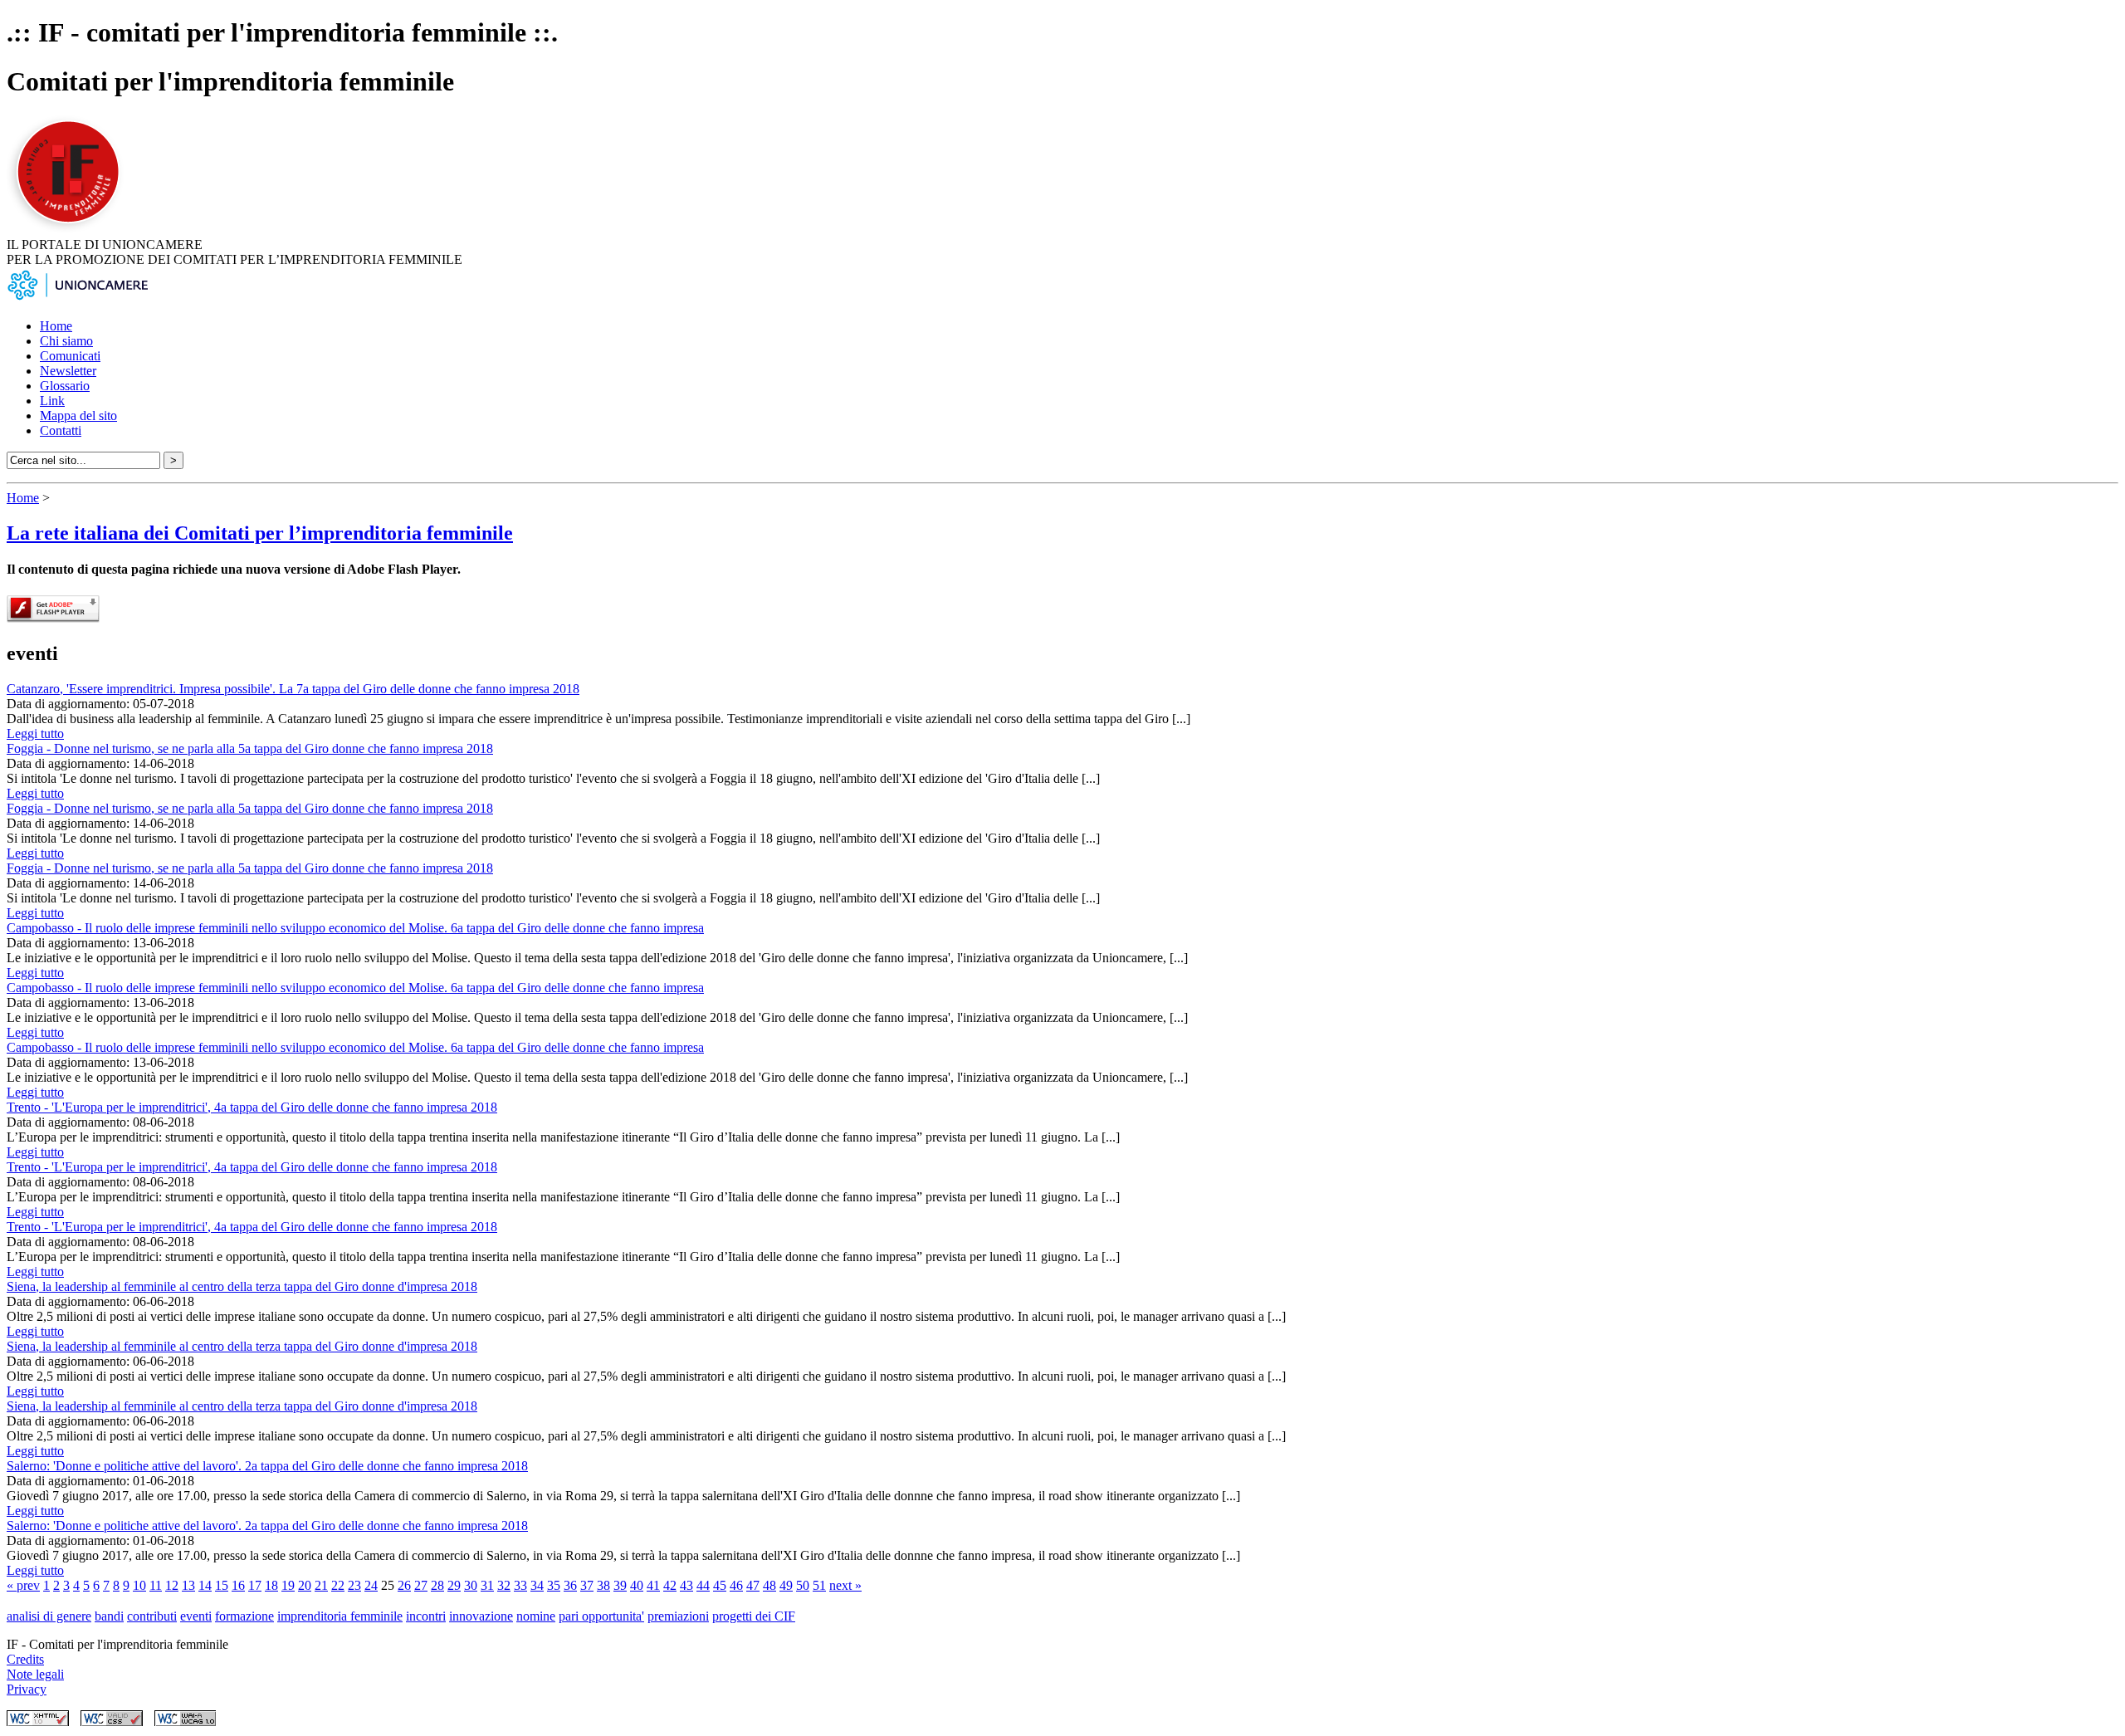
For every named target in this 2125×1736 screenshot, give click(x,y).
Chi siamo (66, 341)
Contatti (61, 430)
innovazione (481, 1616)
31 (487, 1585)
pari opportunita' (601, 1616)
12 (172, 1585)
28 (437, 1585)
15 (222, 1585)
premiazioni (678, 1616)
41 (653, 1585)
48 (769, 1585)
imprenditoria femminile (340, 1616)
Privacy (27, 1689)
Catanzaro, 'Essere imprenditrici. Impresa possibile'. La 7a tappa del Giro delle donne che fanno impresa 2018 (293, 689)
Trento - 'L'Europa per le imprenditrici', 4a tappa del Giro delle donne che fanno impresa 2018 (252, 1107)
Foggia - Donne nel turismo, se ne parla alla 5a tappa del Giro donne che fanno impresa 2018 (250, 748)
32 (504, 1585)
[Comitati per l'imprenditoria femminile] (71, 230)
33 (520, 1585)
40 (637, 1585)
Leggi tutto (35, 734)
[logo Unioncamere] (77, 298)
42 (670, 1585)
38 (603, 1585)
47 (753, 1585)
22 (338, 1585)
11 (156, 1585)
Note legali (35, 1674)
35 (554, 1585)
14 (205, 1585)
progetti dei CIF (754, 1616)
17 (255, 1585)
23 (354, 1585)
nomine (536, 1616)
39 (620, 1585)
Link (52, 401)
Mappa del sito (78, 416)
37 (587, 1585)
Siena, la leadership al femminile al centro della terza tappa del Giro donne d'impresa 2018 (242, 1286)
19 (288, 1585)
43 (686, 1585)
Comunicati (70, 356)
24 (371, 1585)
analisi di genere (49, 1616)
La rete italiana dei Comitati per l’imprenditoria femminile (260, 533)
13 (188, 1585)
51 (819, 1585)
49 (786, 1585)
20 (305, 1585)
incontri (426, 1616)
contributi (152, 1616)
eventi (196, 1616)
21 (321, 1585)
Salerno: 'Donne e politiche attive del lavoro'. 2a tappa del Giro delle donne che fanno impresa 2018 (267, 1466)
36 (570, 1585)
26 (404, 1585)
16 (238, 1585)
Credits (25, 1659)
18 (271, 1585)
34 (537, 1585)
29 (454, 1585)
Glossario (65, 386)
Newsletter (68, 371)
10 (139, 1585)
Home (56, 326)
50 (803, 1585)
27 (421, 1585)
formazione (244, 1616)
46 (736, 1585)
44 (703, 1585)
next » (845, 1585)
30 (471, 1585)
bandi (109, 1616)
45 (720, 1585)
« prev (23, 1585)
